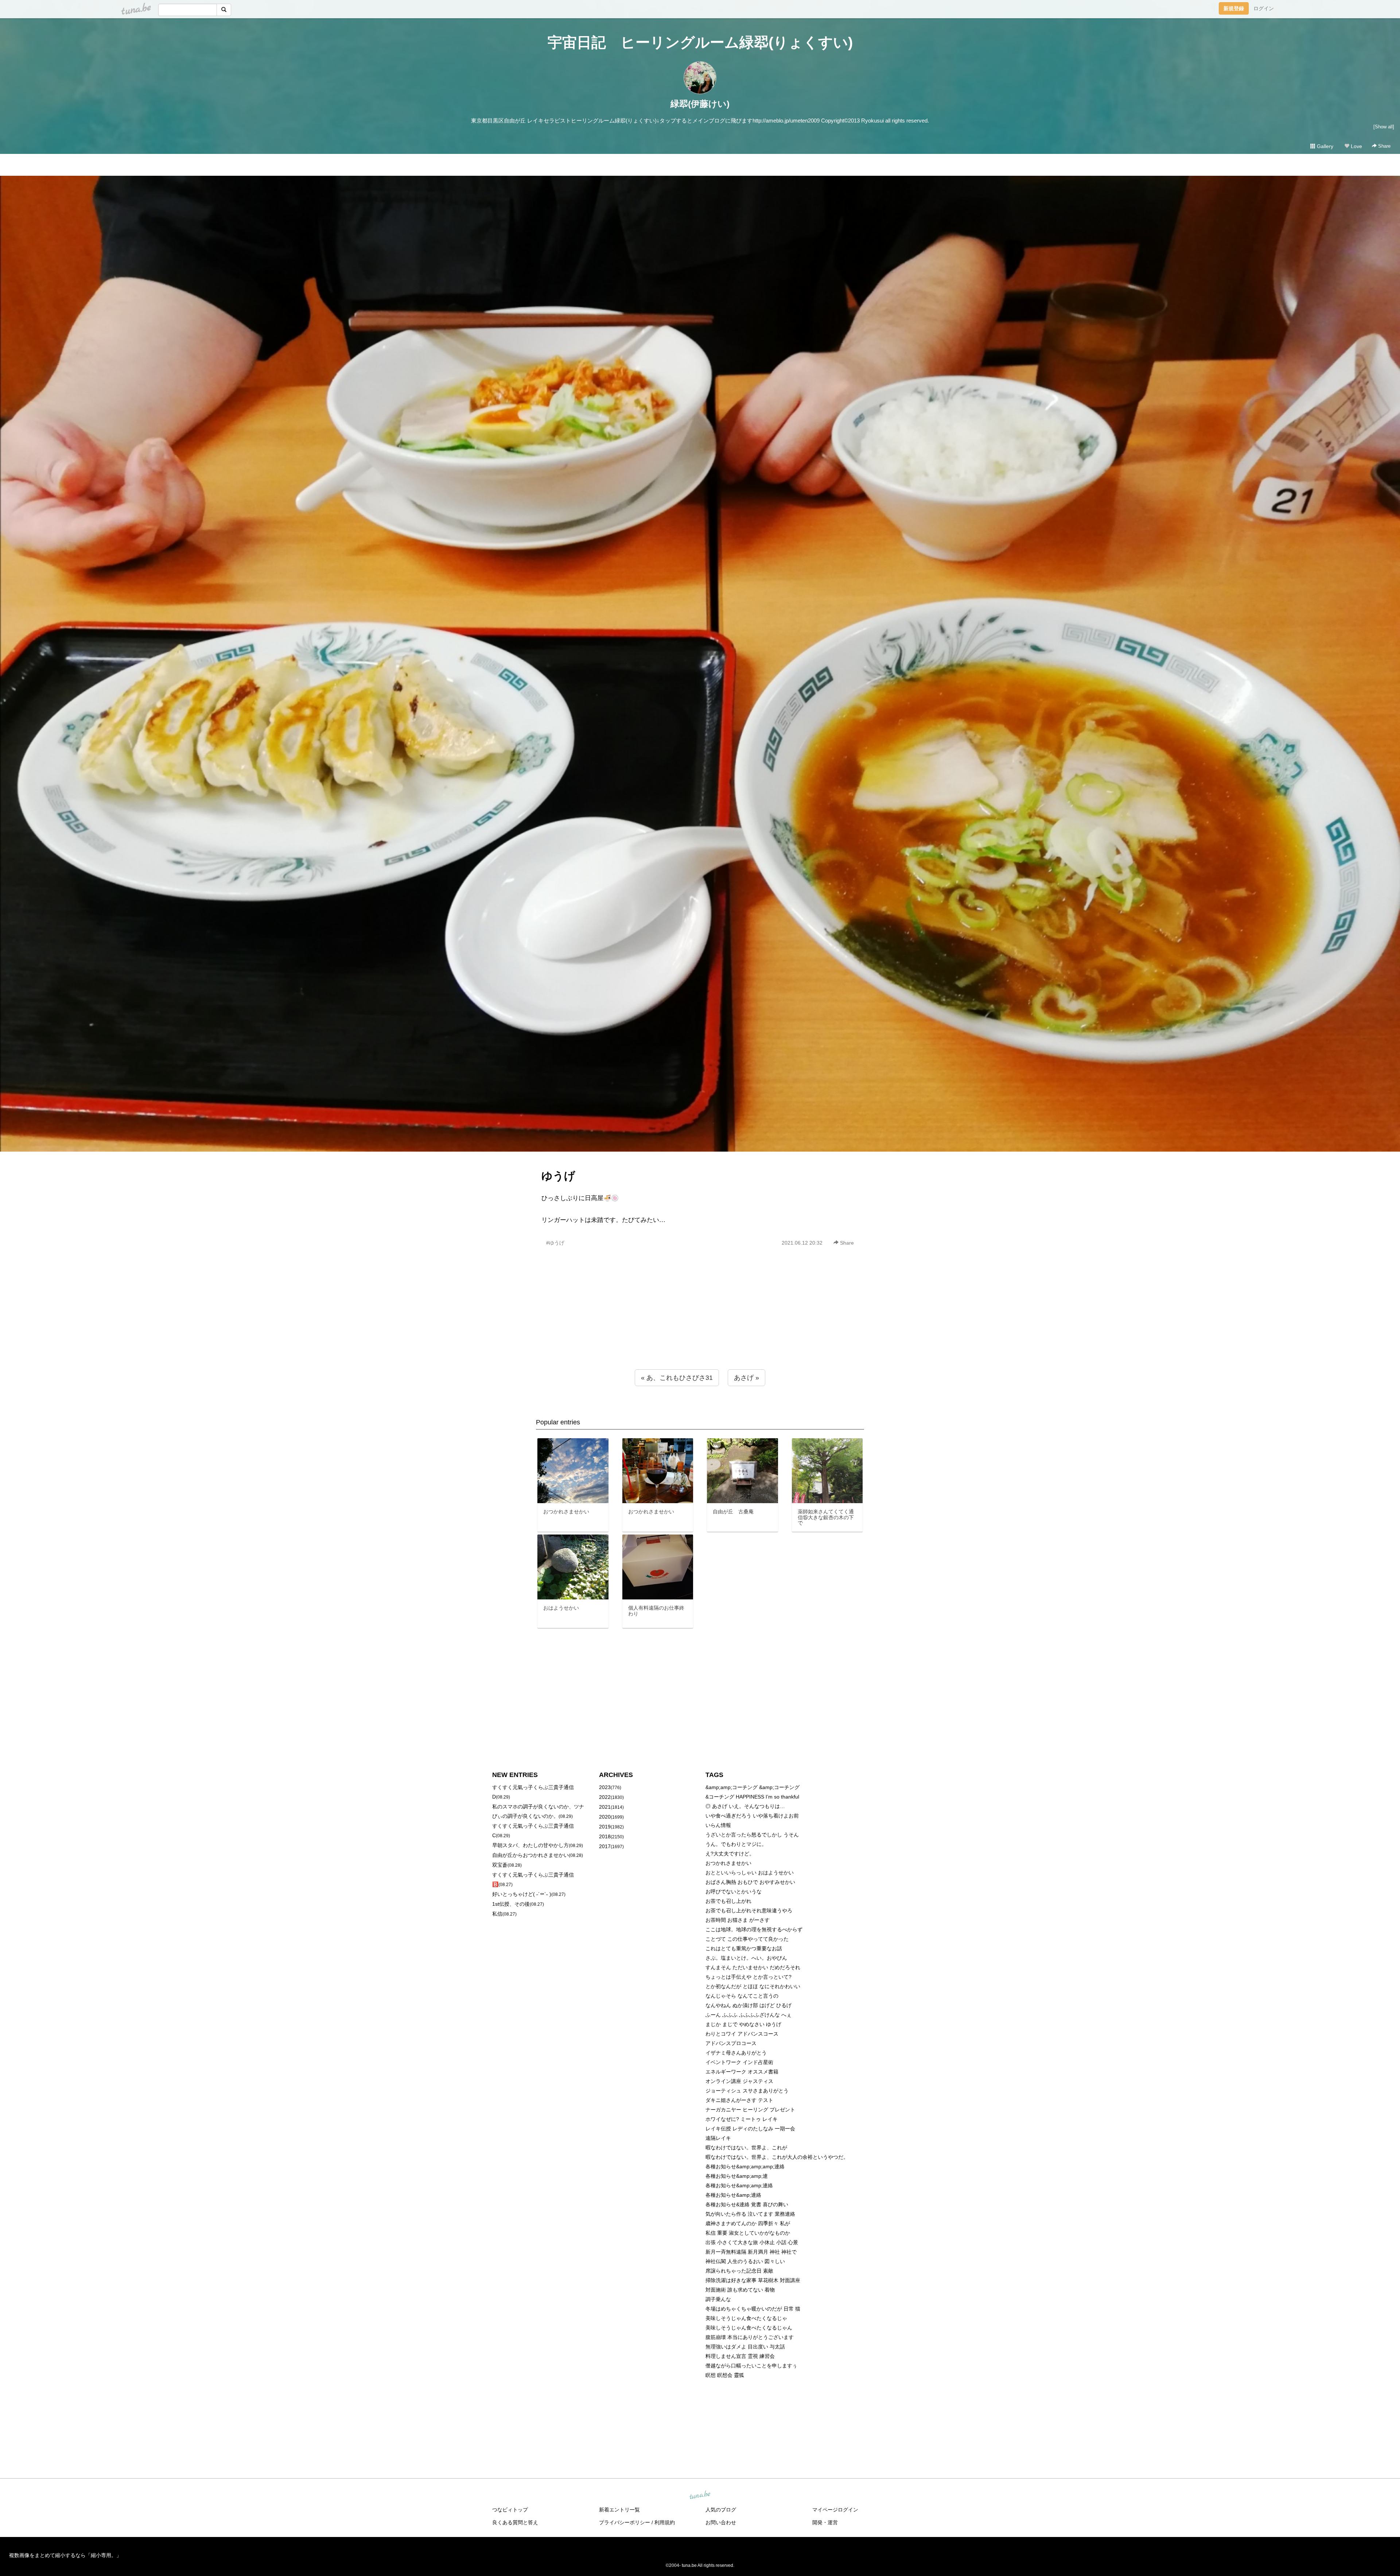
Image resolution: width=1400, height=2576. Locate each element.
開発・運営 (825, 2522)
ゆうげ (558, 1176)
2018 (605, 1836)
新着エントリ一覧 (619, 2510)
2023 (605, 1787)
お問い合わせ (721, 2522)
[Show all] (1384, 127)
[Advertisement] (700, 1324)
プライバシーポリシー (625, 2522)
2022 (605, 1797)
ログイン (1264, 8)
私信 (497, 1914)
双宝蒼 (500, 1865)
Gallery (1324, 146)
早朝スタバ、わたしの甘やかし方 (530, 1845)
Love (1356, 146)
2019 (605, 1827)
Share (1384, 146)
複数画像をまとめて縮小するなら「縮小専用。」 (65, 2555)
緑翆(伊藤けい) (700, 104)
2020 (605, 1817)
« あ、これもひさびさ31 (677, 1378)
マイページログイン (835, 2510)
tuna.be (700, 2495)
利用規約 (665, 2522)
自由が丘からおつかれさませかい (530, 1855)
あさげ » (746, 1378)
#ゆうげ (555, 1243)
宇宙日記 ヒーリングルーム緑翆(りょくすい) (700, 42)
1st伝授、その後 (511, 1904)
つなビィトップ (510, 2510)
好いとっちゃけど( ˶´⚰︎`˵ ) (522, 1894)
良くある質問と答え (515, 2522)
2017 (605, 1846)
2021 (605, 1807)
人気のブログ (721, 2510)
